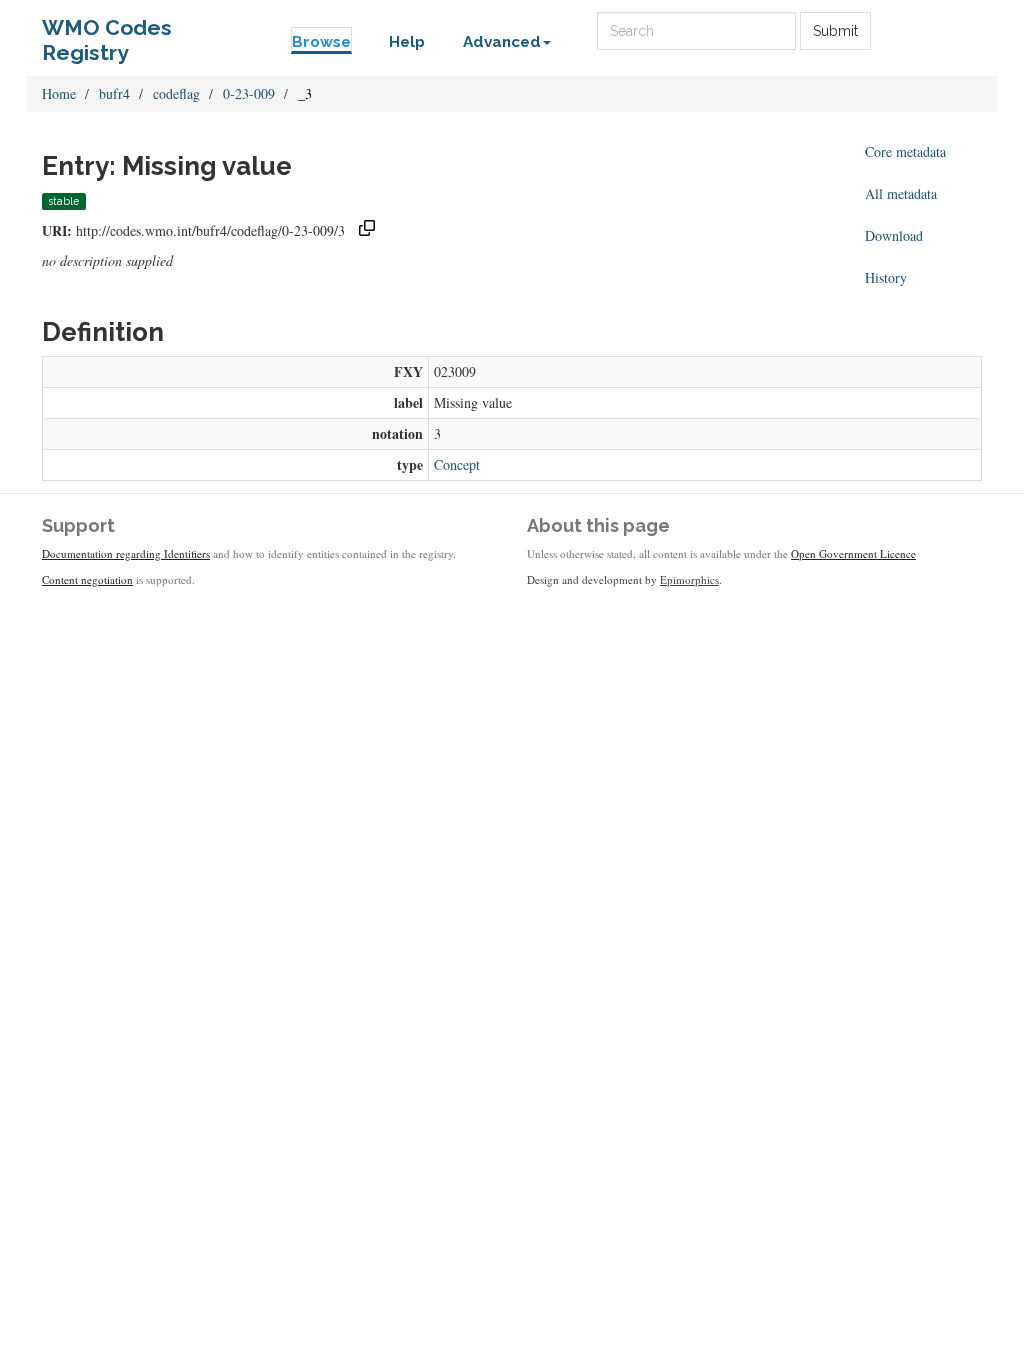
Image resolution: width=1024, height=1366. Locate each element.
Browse (321, 42)
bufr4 (114, 93)
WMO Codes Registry (107, 32)
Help (407, 42)
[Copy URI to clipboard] (367, 230)
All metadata (901, 193)
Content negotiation (87, 579)
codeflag (176, 93)
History (886, 277)
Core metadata (905, 151)
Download (894, 235)
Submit (835, 31)
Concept (457, 464)
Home (59, 93)
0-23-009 (249, 93)
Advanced (502, 42)
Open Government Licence (853, 553)
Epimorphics (689, 579)
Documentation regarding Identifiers (126, 553)
